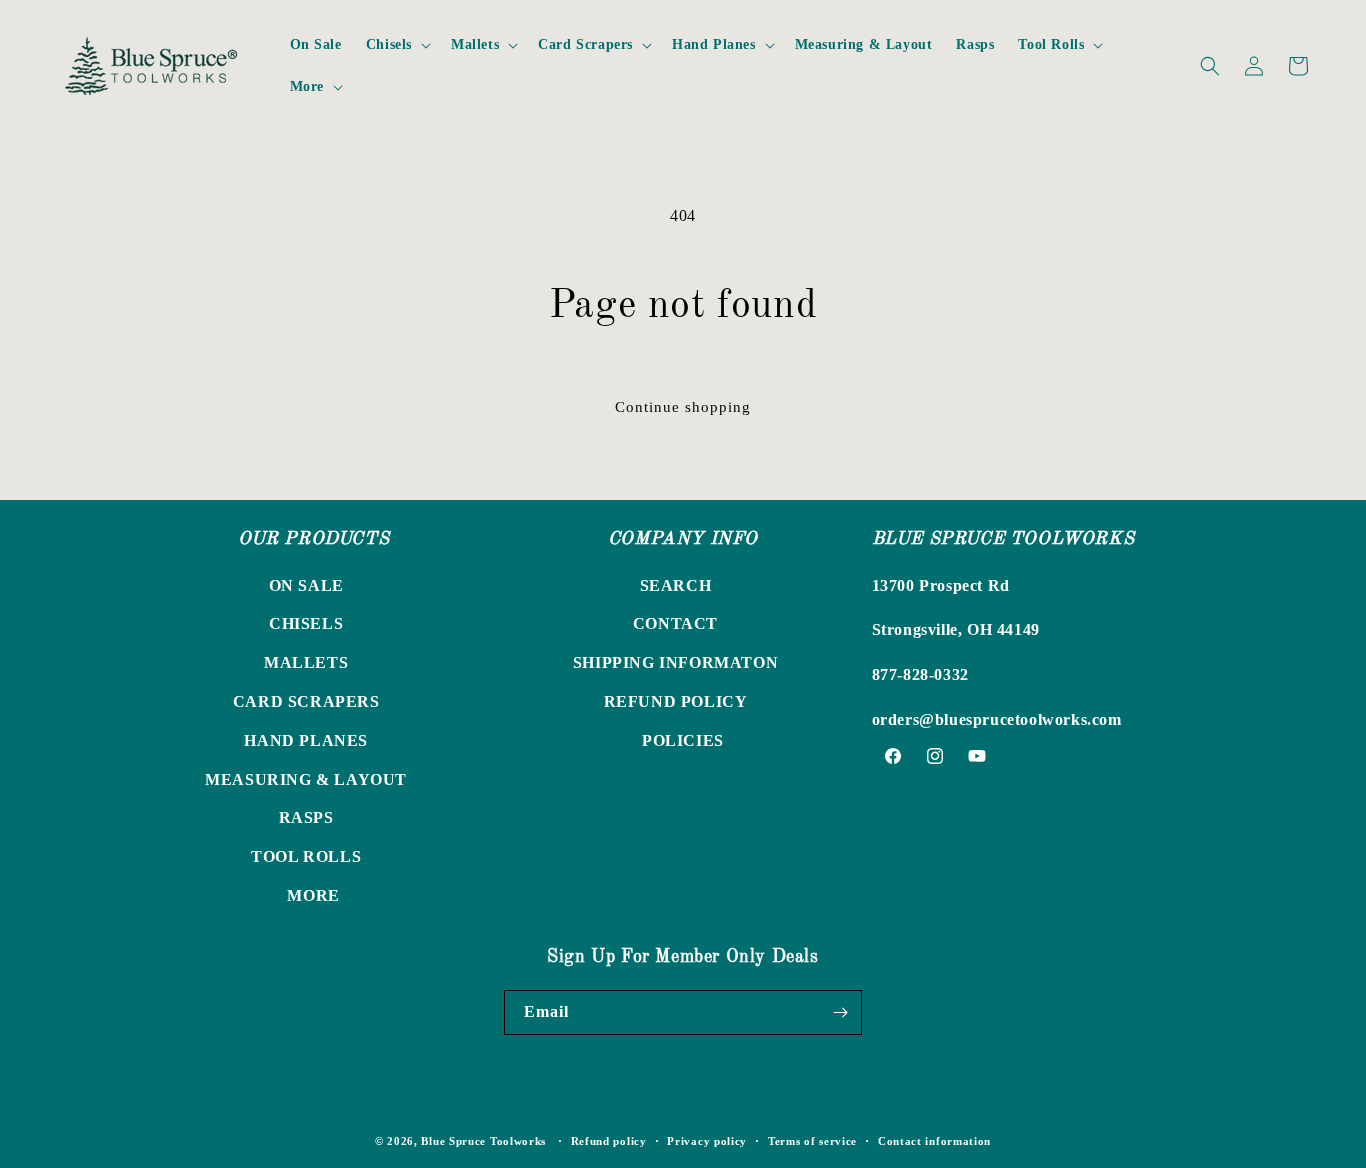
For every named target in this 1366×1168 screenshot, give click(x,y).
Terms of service (812, 1141)
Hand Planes (306, 740)
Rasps (306, 817)
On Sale (306, 585)
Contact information (934, 1141)
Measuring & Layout (306, 779)
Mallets (306, 662)
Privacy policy (707, 1141)
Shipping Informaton (675, 662)
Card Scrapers (306, 701)
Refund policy (609, 1141)
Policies (683, 740)
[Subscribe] (840, 1012)
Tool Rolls (306, 856)
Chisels (306, 623)
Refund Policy (676, 701)
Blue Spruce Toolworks (483, 1141)
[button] (396, 45)
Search (676, 585)
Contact (675, 623)
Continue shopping (683, 407)
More (313, 895)
